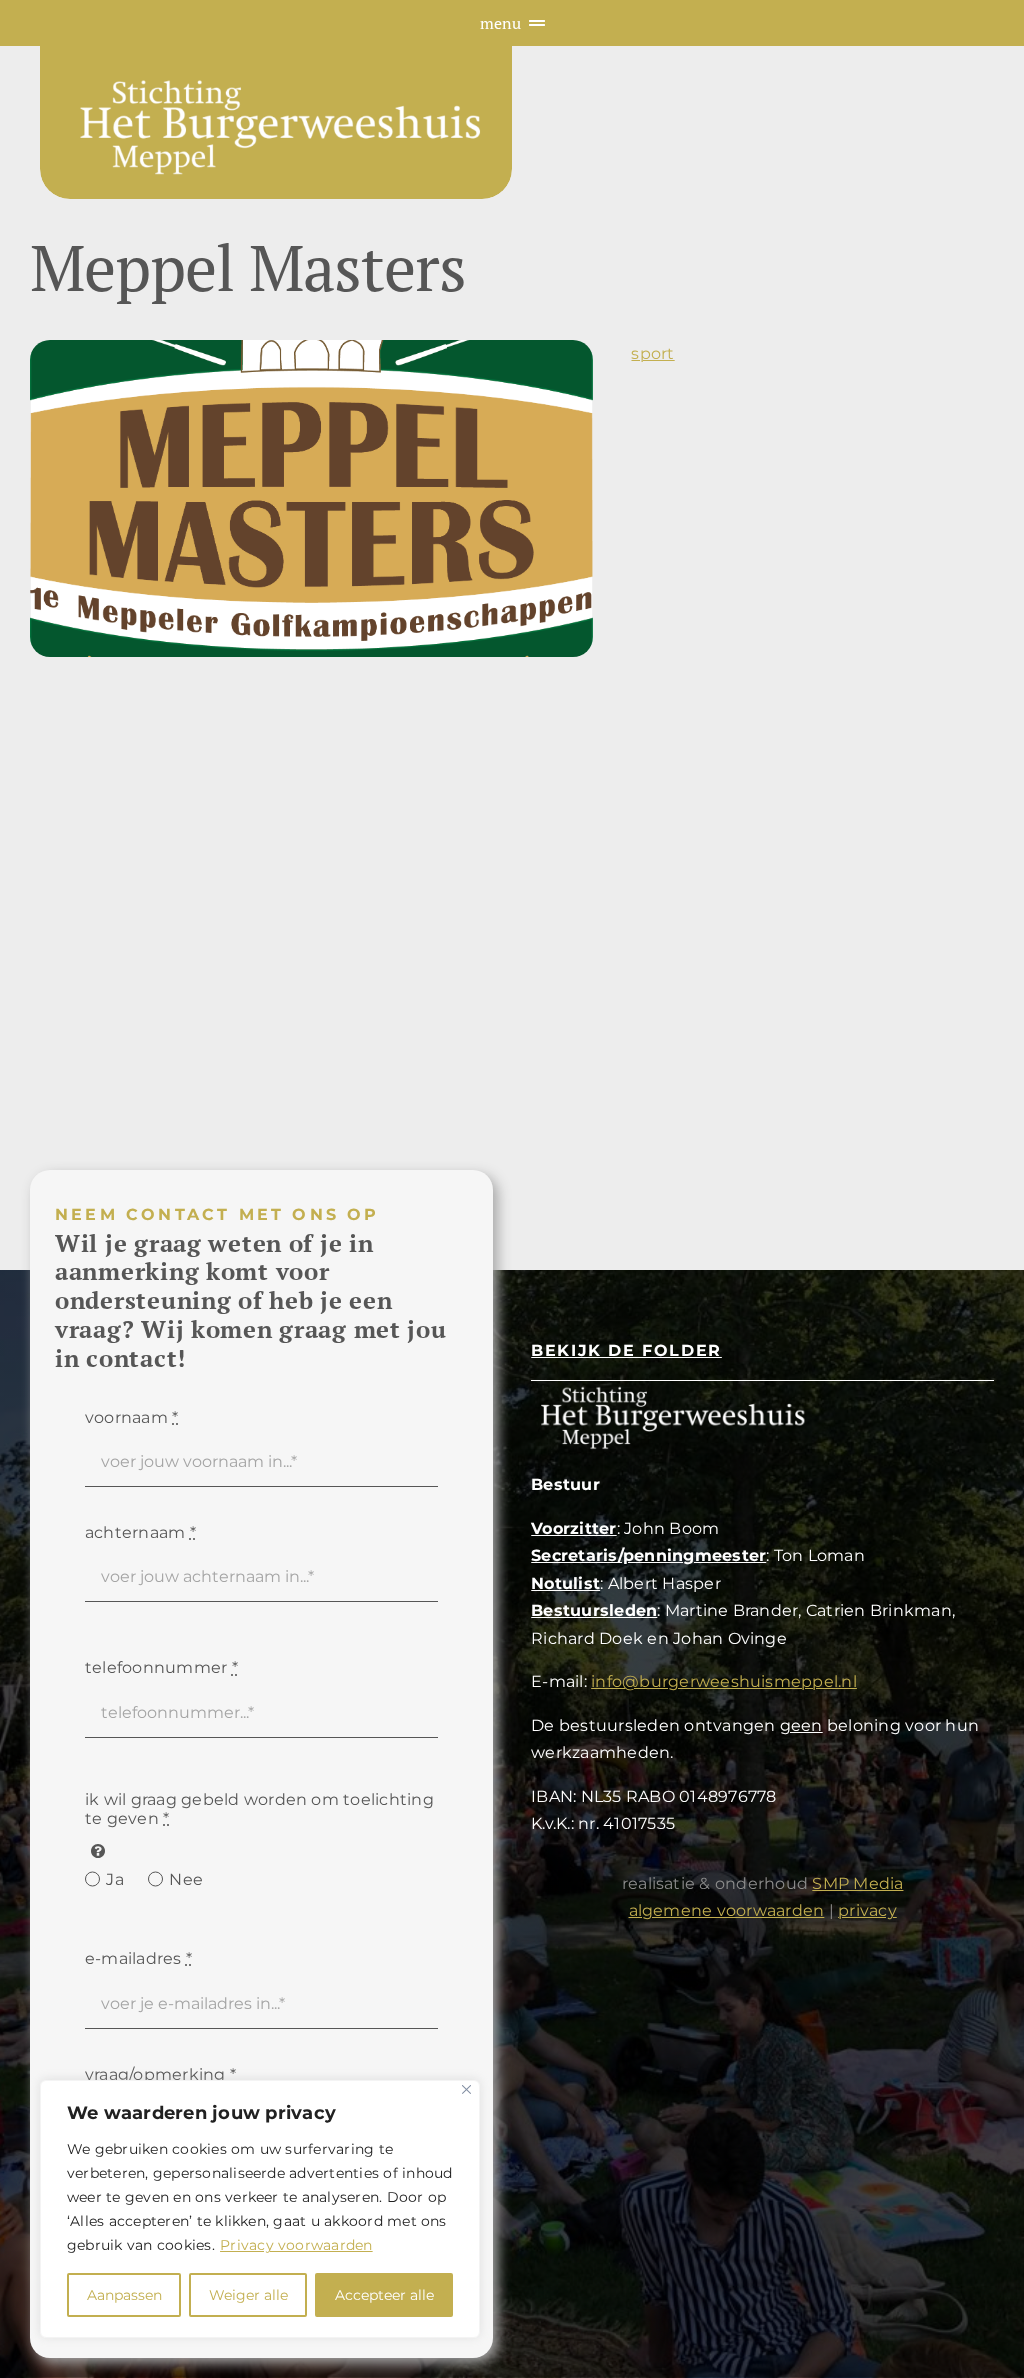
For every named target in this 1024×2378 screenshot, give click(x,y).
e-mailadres (138, 1958)
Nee (186, 1879)
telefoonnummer (161, 1667)
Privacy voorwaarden (296, 2245)
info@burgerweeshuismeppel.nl (724, 1681)
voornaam (131, 1417)
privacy (867, 1910)
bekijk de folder (626, 1350)
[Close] (466, 2089)
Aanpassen (124, 2295)
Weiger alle (248, 2295)
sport (652, 353)
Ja (114, 1879)
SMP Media (857, 1883)
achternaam (140, 1532)
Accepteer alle (384, 2295)
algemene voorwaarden (727, 1910)
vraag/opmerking (160, 2074)
